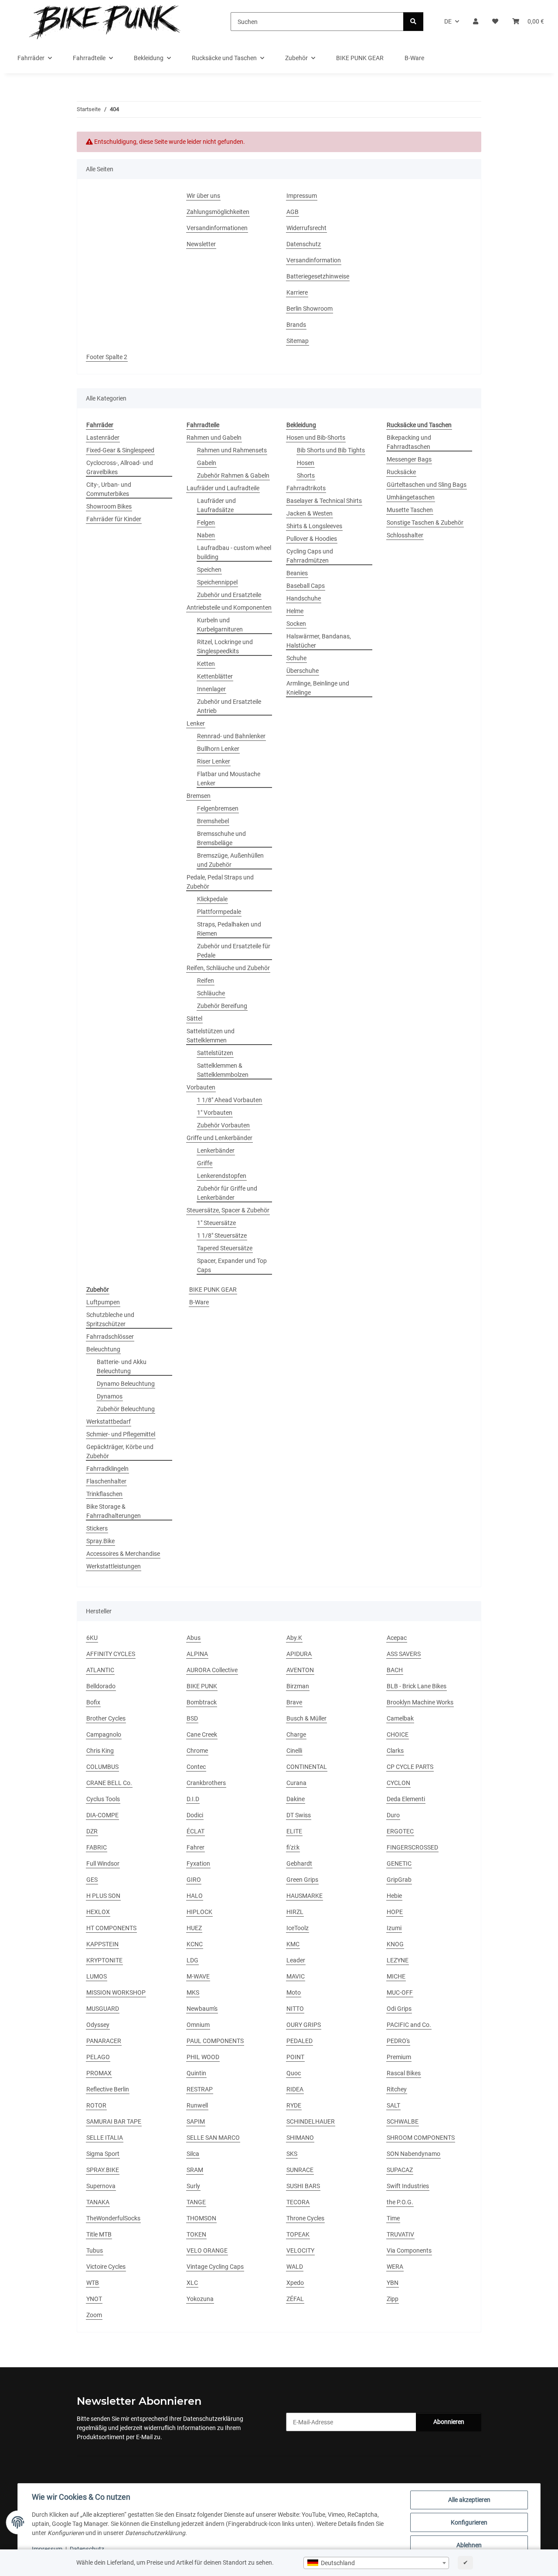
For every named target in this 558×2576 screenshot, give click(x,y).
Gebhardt (299, 1863)
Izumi (394, 1928)
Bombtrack (202, 1702)
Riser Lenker (214, 761)
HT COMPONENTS (111, 1928)
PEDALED (299, 2041)
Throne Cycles (305, 2218)
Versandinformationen (217, 228)
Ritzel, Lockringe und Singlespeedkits (225, 647)
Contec (196, 1767)
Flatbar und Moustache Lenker (229, 779)
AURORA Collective (212, 1670)
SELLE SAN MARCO (213, 2138)
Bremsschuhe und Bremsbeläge (221, 838)
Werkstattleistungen (114, 1566)
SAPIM (196, 2121)
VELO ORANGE (207, 2250)
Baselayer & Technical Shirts (324, 501)
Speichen (209, 570)
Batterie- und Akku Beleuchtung (122, 1366)
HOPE (395, 1912)
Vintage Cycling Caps (215, 2267)
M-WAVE (198, 1976)
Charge (296, 1734)
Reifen (206, 981)
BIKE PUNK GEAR (213, 1290)
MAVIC (296, 1976)
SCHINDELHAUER (311, 2121)
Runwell (197, 2105)
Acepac (397, 1638)
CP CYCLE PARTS (410, 1767)
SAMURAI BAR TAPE (114, 2121)
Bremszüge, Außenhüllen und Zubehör (230, 860)
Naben (206, 535)
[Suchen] (413, 22)
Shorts (306, 475)
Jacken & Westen (310, 513)
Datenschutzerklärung (213, 2419)
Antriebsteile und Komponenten (229, 608)
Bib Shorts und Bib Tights (331, 450)
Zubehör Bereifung (222, 1006)
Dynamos (110, 1396)
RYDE (294, 2105)
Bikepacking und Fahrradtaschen (409, 442)
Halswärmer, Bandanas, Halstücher (319, 641)
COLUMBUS (102, 1767)
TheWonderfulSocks (113, 2218)
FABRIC (97, 1847)
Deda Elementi (406, 1799)
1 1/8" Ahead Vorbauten (230, 1100)
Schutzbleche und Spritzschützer (110, 1319)
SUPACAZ (400, 2170)
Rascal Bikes (404, 2073)
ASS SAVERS (404, 1654)
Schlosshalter (405, 535)
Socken (296, 624)
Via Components (409, 2250)
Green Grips (302, 1880)
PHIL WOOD (203, 2057)
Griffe (205, 1163)
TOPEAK (298, 2234)
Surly (193, 2186)
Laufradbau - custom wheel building (234, 552)
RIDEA (295, 2089)
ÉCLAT (196, 1831)
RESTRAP (200, 2089)
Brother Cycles (106, 1718)
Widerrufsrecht (306, 228)
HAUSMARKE (305, 1896)
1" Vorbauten (215, 1113)
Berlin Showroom (310, 309)
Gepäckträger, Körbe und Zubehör (120, 1451)
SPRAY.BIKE (103, 2170)
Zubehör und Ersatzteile (229, 595)
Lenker (196, 723)
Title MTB (99, 2234)
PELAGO (98, 2057)
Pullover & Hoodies (312, 539)
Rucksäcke (401, 472)
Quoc (294, 2073)
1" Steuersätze (216, 1223)
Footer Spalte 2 (107, 357)
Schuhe (296, 658)
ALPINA (197, 1654)
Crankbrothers (206, 1783)
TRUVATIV (400, 2234)
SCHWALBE (403, 2121)
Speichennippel (217, 582)
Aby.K (294, 1638)
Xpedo (295, 2283)
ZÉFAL (295, 2299)
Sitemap (298, 341)
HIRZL (295, 1912)
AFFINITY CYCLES (111, 1654)
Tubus (95, 2250)
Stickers (97, 1528)
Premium (399, 2057)
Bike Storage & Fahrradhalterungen (114, 1511)
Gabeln (207, 463)
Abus (194, 1638)
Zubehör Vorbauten (223, 1125)
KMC (293, 1944)
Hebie (394, 1896)
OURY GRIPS (304, 2025)
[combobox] (376, 2563)
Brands (296, 325)
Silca (193, 2154)
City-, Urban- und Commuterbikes (109, 489)
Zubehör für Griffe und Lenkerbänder (227, 1193)
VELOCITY (300, 2250)
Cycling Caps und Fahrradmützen (310, 556)
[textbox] (376, 2563)
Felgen (206, 523)
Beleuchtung (103, 1349)
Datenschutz (87, 2549)
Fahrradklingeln (107, 1469)
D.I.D (193, 1799)
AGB (293, 212)
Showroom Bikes (109, 506)
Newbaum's (202, 2009)
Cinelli (294, 1751)
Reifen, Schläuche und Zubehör (228, 968)
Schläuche (211, 993)
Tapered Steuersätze (225, 1248)
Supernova (101, 2186)
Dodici (195, 1815)
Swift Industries (408, 2186)
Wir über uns (203, 196)
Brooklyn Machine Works (420, 1702)
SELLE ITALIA (105, 2138)
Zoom (94, 2315)
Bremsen (199, 796)
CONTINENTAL (307, 1767)
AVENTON (300, 1670)
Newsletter (201, 244)
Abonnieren (449, 2422)
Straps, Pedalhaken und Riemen (229, 929)
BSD (192, 1718)
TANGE (196, 2202)
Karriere (297, 292)
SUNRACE (300, 2170)
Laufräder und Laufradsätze (216, 505)
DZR (92, 1831)
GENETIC (399, 1863)
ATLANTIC (100, 1670)
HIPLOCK (199, 1912)
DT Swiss (299, 1815)
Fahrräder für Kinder (114, 519)
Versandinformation (314, 260)
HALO (195, 1896)
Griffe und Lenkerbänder (219, 1138)
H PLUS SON (103, 1896)
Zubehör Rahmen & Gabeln (233, 475)
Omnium (198, 2025)
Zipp (393, 2299)
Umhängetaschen (411, 497)
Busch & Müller (306, 1718)
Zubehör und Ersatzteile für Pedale (234, 951)
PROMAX (99, 2073)
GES (92, 1880)
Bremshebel (213, 821)
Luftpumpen (103, 1302)
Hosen (306, 463)
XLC (192, 2283)
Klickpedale (212, 899)
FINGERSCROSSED (412, 1847)
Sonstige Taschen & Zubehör (425, 523)
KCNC (195, 1944)
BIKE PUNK (202, 1686)
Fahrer (196, 1847)
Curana (296, 1783)
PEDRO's (398, 2041)
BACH (395, 1670)
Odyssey (98, 2025)
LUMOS (97, 1976)
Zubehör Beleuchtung (126, 1409)
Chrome (197, 1751)
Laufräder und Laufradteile (223, 488)
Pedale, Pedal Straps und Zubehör (220, 882)
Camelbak (400, 1718)
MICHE (396, 1976)
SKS (292, 2154)
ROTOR (96, 2105)
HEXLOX (98, 1912)
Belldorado (101, 1686)
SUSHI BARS (303, 2186)
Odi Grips (399, 2009)
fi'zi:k (293, 1847)
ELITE (294, 1831)
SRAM (195, 2170)
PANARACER (104, 2041)
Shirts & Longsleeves (314, 526)
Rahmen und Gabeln (214, 438)
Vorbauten (201, 1087)
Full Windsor (103, 1863)
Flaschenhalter (106, 1481)
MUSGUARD (103, 2009)
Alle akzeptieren (469, 2500)
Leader (296, 1960)
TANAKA (98, 2202)
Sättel (194, 1018)
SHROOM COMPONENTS (421, 2138)
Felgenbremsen (218, 808)
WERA (395, 2267)
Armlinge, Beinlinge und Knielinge (318, 688)
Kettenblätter (215, 676)
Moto (294, 1992)
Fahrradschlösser (110, 1337)
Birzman (298, 1686)
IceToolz (298, 1928)
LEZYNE (398, 1960)
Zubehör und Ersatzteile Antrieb (229, 706)
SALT (393, 2105)
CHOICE (398, 1734)
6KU (92, 1638)
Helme (295, 611)
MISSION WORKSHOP (116, 1992)
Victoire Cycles (106, 2267)
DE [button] (448, 21)
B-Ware (199, 1302)
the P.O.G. (400, 2202)
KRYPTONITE (104, 1960)
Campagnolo (104, 1734)
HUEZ (194, 1928)
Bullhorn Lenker (218, 749)
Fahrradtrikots (306, 488)
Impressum (47, 2549)
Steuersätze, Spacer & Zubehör (228, 1210)
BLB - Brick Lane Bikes (417, 1686)
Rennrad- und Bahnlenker (231, 736)
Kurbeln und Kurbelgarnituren (220, 625)
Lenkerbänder (216, 1151)
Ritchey (397, 2089)
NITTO (295, 2009)
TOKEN (196, 2234)
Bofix (93, 1702)
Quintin (196, 2073)
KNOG (395, 1944)
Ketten (206, 664)
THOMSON (201, 2218)
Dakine (296, 1799)
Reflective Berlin (108, 2089)
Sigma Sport (103, 2154)
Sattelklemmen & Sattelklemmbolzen (223, 1070)
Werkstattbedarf (109, 1422)
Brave (294, 1702)
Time (393, 2218)
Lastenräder (103, 438)
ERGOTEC (400, 1831)
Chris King (100, 1751)
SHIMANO (300, 2138)
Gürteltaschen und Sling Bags (427, 485)
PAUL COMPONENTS (215, 2041)
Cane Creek (202, 1734)
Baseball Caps (306, 586)
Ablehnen (469, 2545)
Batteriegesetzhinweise (318, 276)
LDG (192, 1960)
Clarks (395, 1751)
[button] (476, 22)
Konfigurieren (469, 2522)
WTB (93, 2283)
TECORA (298, 2202)
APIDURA (299, 1654)
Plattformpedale (219, 912)
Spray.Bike (100, 1541)
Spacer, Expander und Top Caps (232, 1265)
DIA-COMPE (102, 1815)
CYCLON (398, 1783)
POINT (295, 2057)
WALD (295, 2267)
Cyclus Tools (103, 1799)
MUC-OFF (400, 1992)
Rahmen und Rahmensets (232, 450)
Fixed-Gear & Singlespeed (120, 450)
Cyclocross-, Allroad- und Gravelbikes (120, 467)
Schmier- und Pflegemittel (121, 1434)
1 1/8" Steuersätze (222, 1235)
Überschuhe (303, 671)
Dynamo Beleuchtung (126, 1384)
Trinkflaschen (104, 1494)
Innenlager (211, 689)
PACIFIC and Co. (409, 2025)
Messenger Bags (409, 459)
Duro (393, 1815)
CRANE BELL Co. (109, 1783)
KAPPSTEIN (102, 1944)
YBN (393, 2283)
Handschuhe (304, 598)
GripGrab (399, 1880)
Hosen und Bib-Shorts (316, 438)
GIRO (194, 1880)
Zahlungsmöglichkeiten (218, 212)
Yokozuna (200, 2299)
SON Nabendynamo (413, 2154)
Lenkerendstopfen (222, 1176)
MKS (193, 1992)
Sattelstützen (215, 1053)
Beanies (297, 573)
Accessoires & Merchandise (123, 1554)
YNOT (94, 2299)
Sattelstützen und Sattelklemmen (211, 1036)
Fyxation (198, 1863)
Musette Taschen (410, 510)
